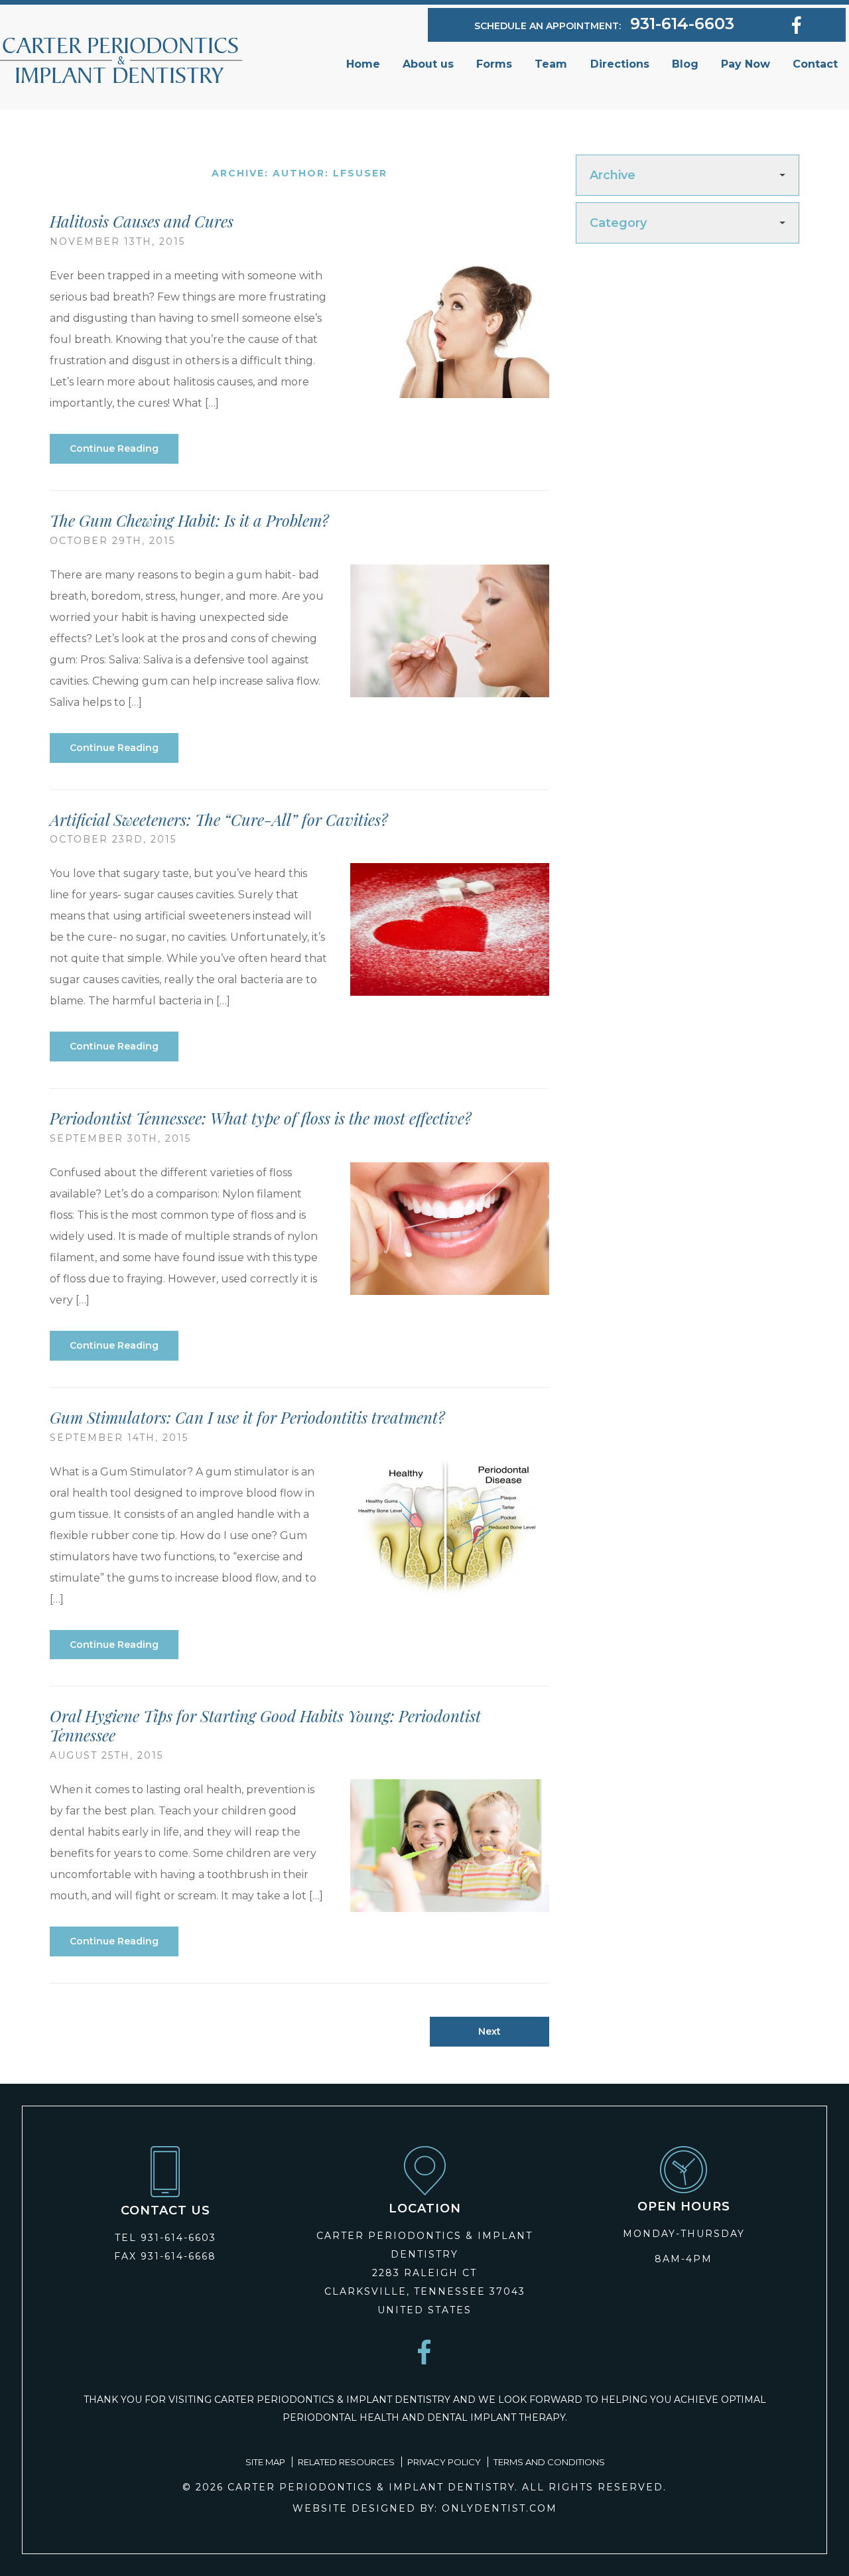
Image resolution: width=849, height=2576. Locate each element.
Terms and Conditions (549, 2462)
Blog (685, 64)
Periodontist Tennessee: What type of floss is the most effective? (261, 1118)
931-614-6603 (682, 24)
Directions (620, 64)
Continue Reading (114, 448)
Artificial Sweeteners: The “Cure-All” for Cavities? (219, 819)
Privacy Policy (444, 2462)
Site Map (265, 2462)
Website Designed (354, 2508)
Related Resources (346, 2462)
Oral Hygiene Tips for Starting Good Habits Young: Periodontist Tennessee (265, 1725)
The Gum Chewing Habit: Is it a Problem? (189, 520)
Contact (815, 64)
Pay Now (746, 64)
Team (551, 64)
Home (363, 64)
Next (490, 2031)
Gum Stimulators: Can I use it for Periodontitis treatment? (247, 1417)
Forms (494, 64)
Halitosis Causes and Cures (142, 221)
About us (428, 64)
